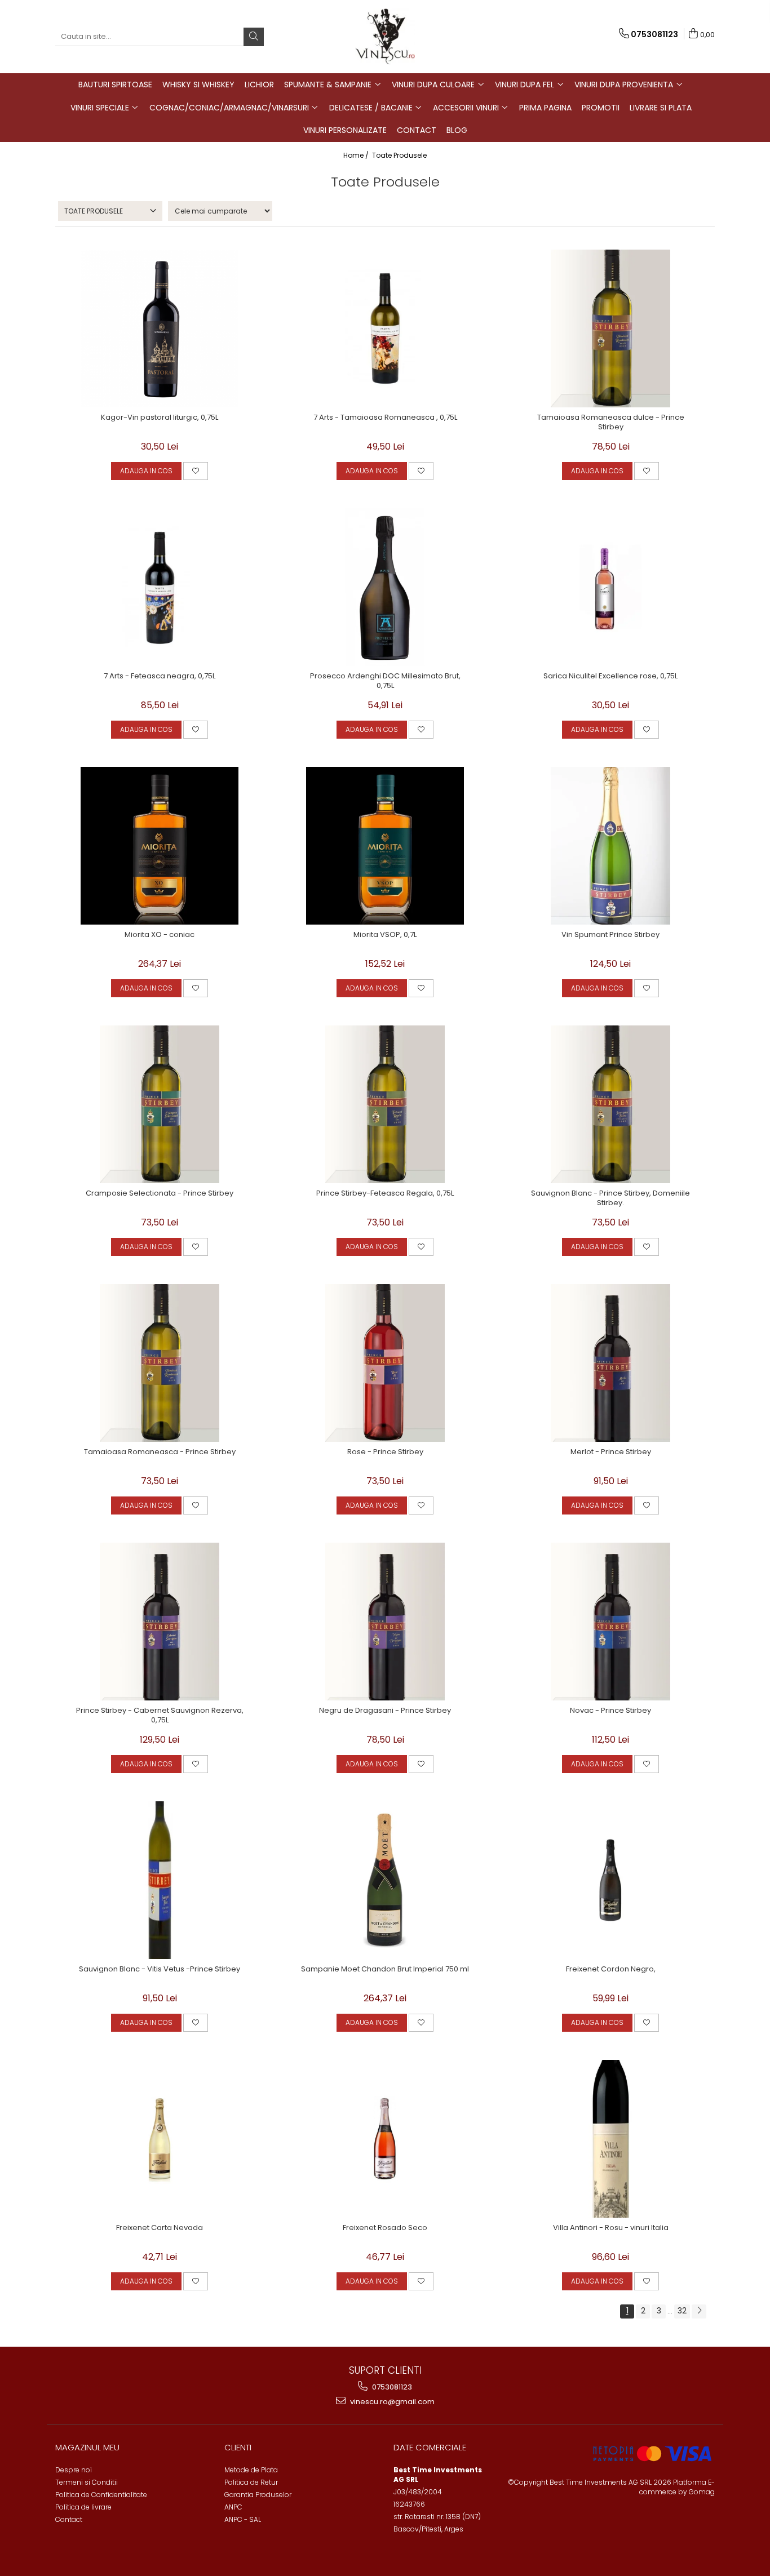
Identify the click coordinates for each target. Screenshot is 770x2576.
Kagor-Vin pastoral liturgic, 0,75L (160, 418)
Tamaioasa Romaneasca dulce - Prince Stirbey (611, 423)
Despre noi (74, 2470)
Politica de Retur (251, 2482)
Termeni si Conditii (87, 2482)
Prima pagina (545, 108)
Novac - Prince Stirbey (610, 1711)
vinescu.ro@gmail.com (391, 2402)
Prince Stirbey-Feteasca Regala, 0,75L (385, 1194)
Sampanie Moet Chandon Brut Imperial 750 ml (385, 1969)
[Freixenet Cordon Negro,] (610, 1880)
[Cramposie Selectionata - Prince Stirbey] (160, 1104)
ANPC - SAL (243, 2519)
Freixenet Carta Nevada (160, 2228)
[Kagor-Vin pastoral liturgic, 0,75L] (160, 328)
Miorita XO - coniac (160, 935)
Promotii (601, 108)
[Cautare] (254, 37)
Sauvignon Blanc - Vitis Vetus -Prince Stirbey (160, 1969)
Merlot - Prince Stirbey (611, 1452)
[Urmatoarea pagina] (699, 2311)
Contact (417, 130)
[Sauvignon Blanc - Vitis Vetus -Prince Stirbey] (160, 1880)
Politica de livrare (83, 2507)
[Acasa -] (385, 37)
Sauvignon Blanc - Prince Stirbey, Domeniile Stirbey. (610, 1198)
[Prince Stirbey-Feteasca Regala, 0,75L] (385, 1104)
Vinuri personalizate (345, 130)
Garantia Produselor (258, 2495)
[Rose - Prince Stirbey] (385, 1363)
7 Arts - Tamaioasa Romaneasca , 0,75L (385, 418)
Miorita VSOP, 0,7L (385, 935)
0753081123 (391, 2387)
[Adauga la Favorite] (196, 471)
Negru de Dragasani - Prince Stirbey (385, 1711)
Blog (457, 130)
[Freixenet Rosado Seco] (385, 2139)
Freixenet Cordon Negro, (611, 1969)
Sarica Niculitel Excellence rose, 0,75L (610, 676)
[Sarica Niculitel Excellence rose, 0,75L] (610, 587)
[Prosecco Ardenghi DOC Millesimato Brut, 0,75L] (385, 587)
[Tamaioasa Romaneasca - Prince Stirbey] (160, 1363)
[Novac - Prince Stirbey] (610, 1622)
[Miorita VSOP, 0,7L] (385, 846)
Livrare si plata (661, 108)
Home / (357, 155)
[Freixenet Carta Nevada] (160, 2139)
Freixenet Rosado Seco (385, 2228)
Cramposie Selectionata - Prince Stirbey (160, 1194)
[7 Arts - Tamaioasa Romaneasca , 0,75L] (385, 328)
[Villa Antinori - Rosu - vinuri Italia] (610, 2139)
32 (682, 2311)
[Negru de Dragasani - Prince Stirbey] (385, 1622)
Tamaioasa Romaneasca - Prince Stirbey (160, 1452)
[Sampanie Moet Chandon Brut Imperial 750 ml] (385, 1880)
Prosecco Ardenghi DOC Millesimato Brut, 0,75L (385, 681)
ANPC (233, 2507)
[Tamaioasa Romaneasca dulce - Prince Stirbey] (610, 328)
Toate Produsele (399, 155)
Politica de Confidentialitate (101, 2495)
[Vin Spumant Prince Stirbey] (610, 846)
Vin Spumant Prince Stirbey (610, 935)
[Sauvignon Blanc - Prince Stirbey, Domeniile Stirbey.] (610, 1104)
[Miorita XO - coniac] (160, 846)
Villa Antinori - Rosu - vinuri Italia (611, 2228)
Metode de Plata (251, 2470)
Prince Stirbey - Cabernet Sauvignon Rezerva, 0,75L (160, 1716)
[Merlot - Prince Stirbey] (610, 1363)
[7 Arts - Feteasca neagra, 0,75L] (160, 587)
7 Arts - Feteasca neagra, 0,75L (160, 676)
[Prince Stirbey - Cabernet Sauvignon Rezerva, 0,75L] (160, 1622)
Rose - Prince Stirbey (385, 1452)
